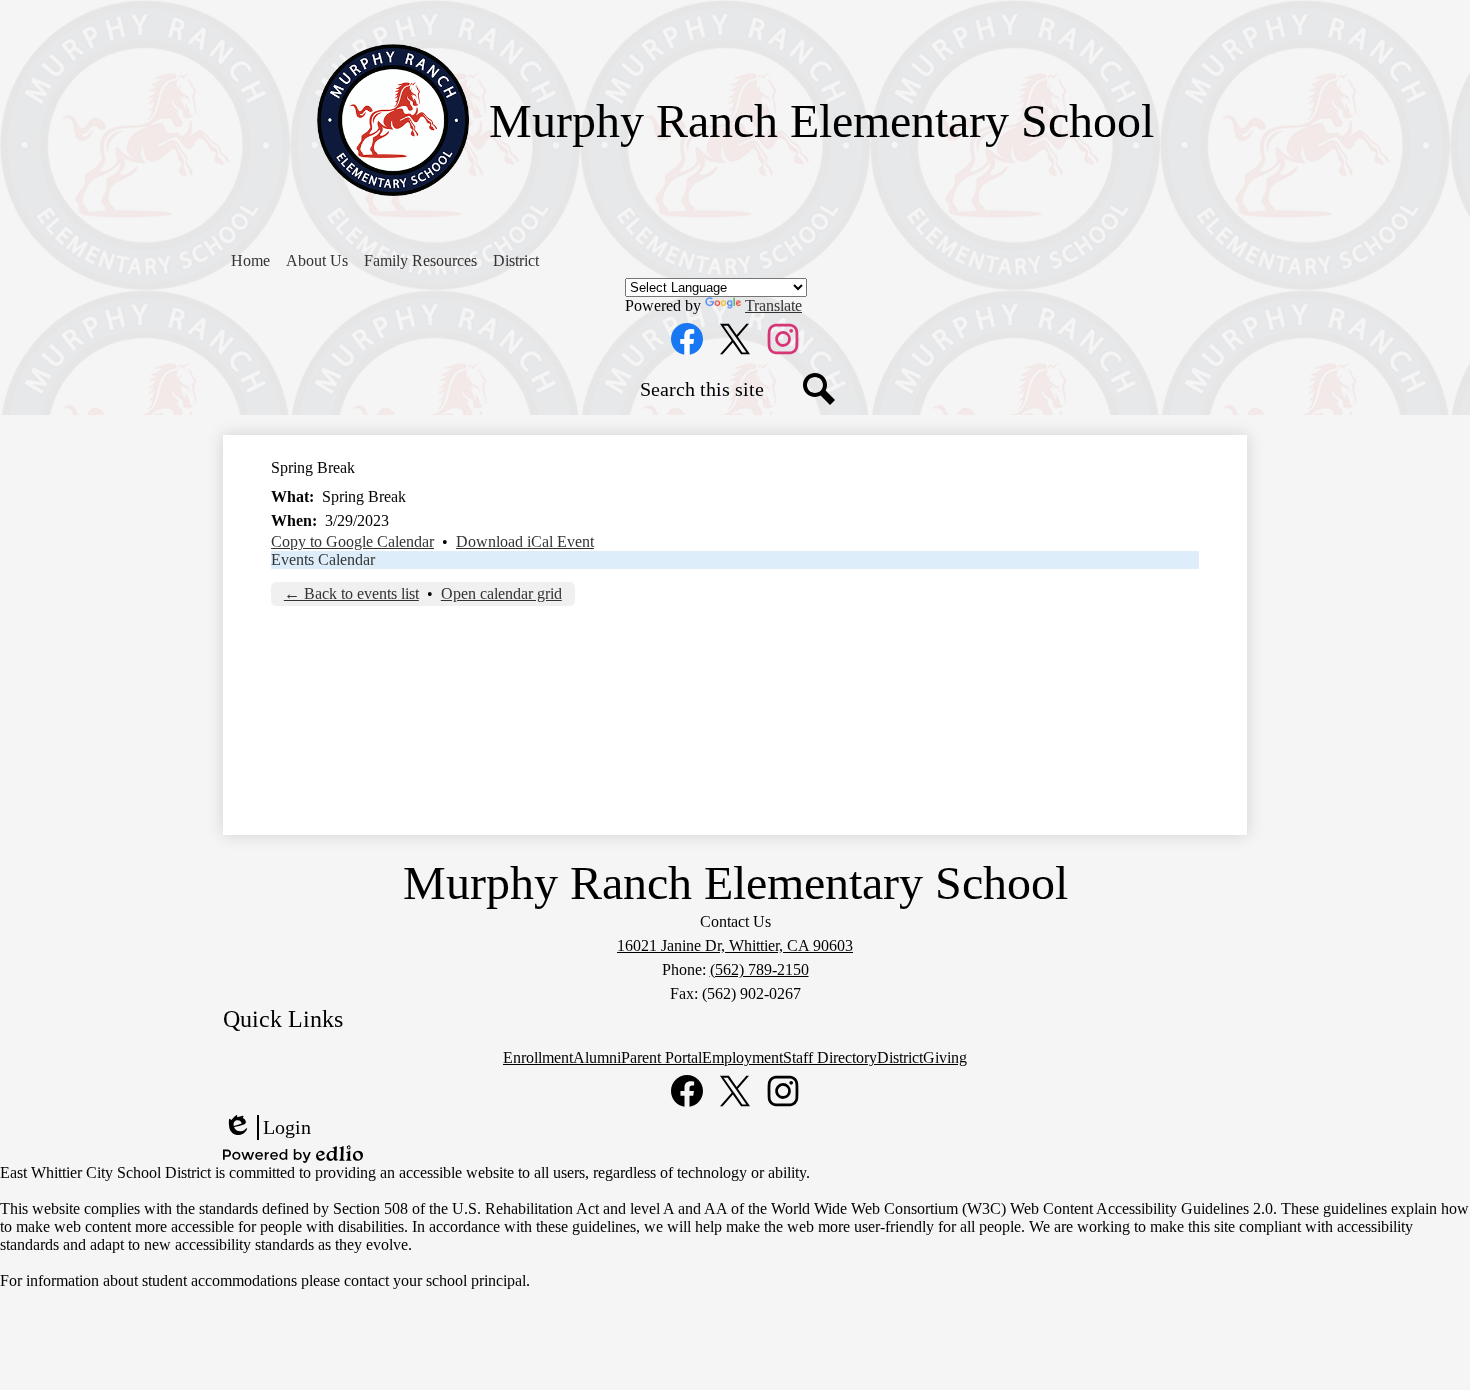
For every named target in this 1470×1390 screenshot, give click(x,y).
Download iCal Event (525, 541)
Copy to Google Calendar (352, 541)
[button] (317, 261)
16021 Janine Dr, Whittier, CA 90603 (735, 945)
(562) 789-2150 (759, 969)
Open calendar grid (501, 593)
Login (267, 1128)
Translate (773, 305)
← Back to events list (351, 593)
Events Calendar (323, 559)
